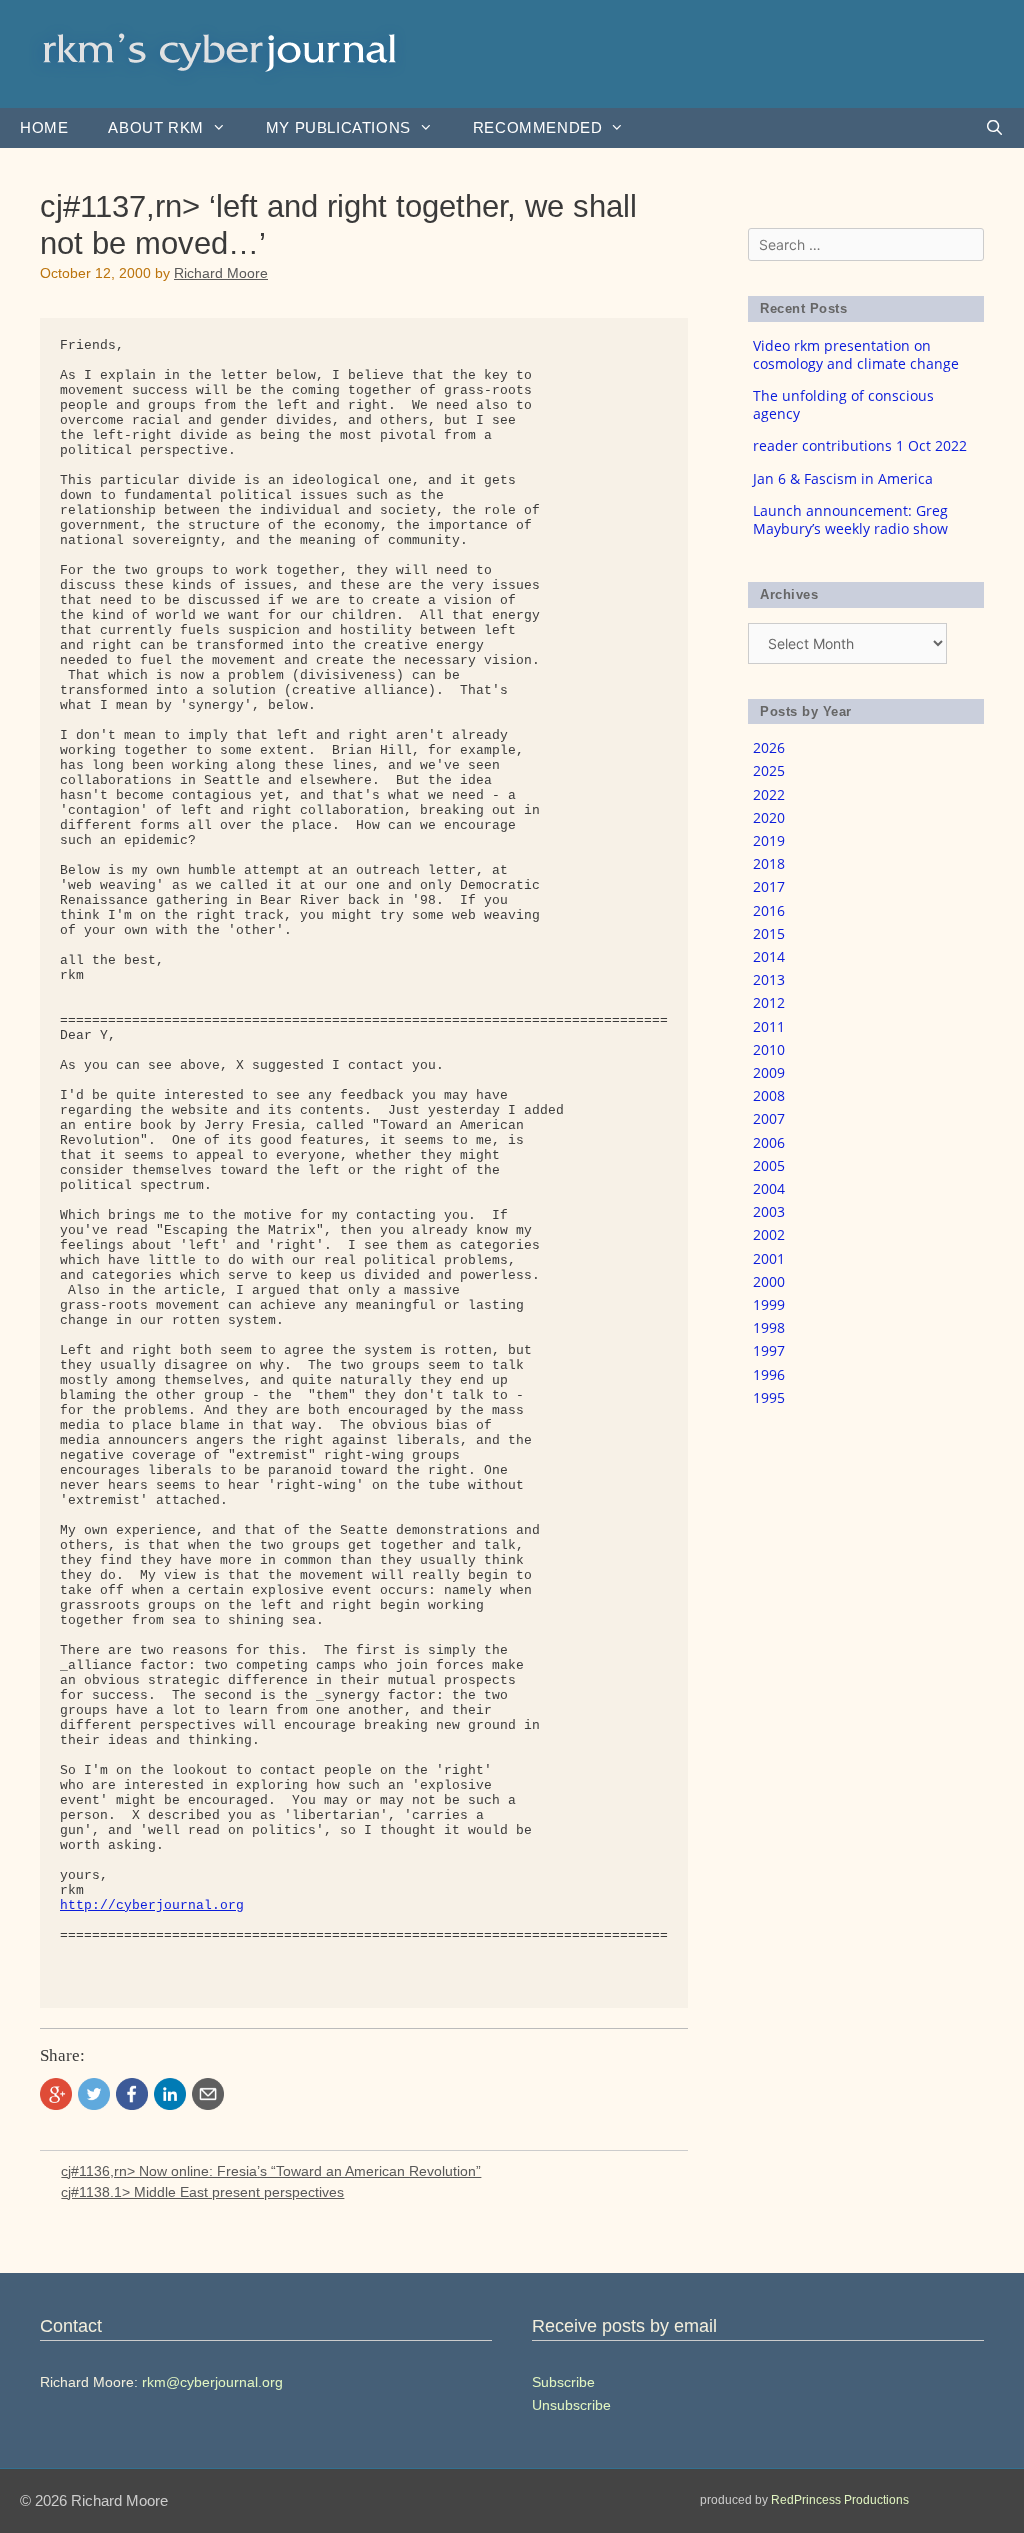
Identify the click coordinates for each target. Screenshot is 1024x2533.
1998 (769, 1327)
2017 (769, 886)
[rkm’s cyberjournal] (220, 52)
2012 (769, 1002)
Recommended (538, 127)
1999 (769, 1304)
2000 (769, 1281)
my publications (338, 127)
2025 (769, 770)
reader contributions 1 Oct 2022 (860, 445)
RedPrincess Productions (840, 2500)
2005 (769, 1165)
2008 (769, 1095)
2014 (769, 956)
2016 (769, 910)
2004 (769, 1188)
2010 (769, 1049)
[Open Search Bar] (994, 128)
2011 (769, 1026)
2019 (769, 840)
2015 (769, 933)
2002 (769, 1234)
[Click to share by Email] (208, 2094)
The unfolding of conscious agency (843, 404)
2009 (769, 1072)
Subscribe (563, 2382)
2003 (769, 1211)
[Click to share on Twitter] (94, 2094)
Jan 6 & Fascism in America (843, 478)
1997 (769, 1350)
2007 (769, 1118)
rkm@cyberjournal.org (212, 2382)
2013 (769, 979)
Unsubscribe (571, 2405)
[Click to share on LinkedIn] (170, 2094)
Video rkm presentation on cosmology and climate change (856, 354)
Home (44, 127)
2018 (769, 863)
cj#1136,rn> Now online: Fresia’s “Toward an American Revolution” (271, 2171)
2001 (769, 1258)
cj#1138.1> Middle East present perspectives (202, 2192)
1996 (769, 1374)
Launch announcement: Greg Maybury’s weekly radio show (850, 519)
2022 (769, 794)
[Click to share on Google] (56, 2094)
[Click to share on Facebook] (132, 2094)
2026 (769, 747)
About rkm (155, 127)
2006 (769, 1142)
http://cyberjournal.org (152, 1905)
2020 (769, 817)
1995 (769, 1397)
